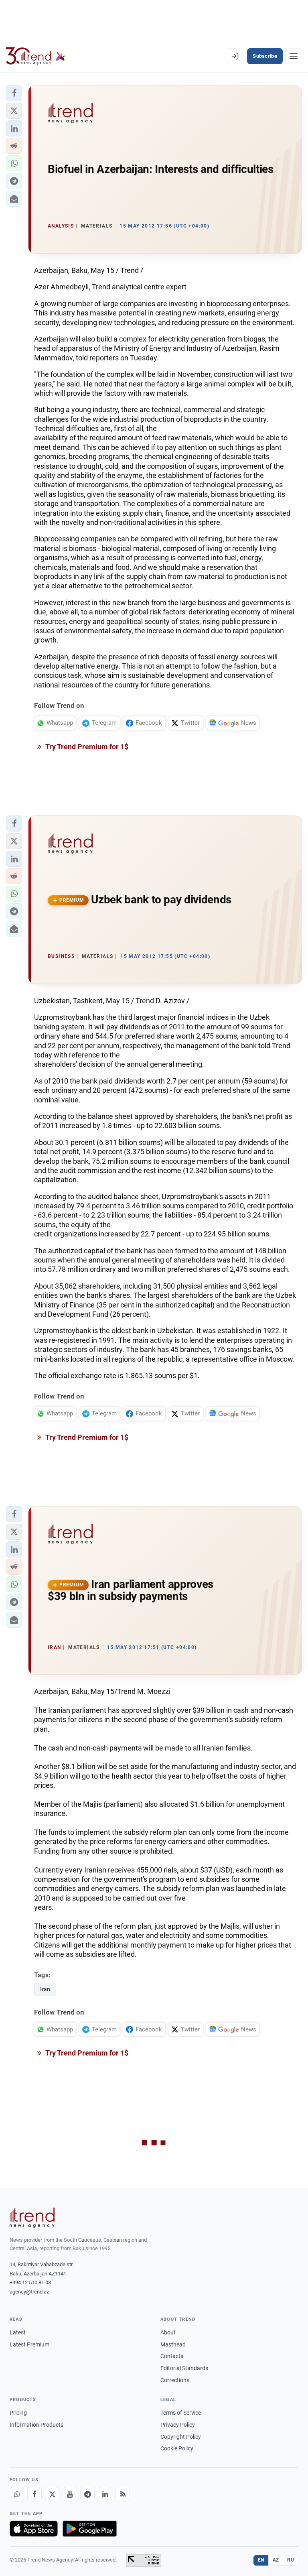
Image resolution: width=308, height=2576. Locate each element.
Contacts (172, 2356)
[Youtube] (70, 2494)
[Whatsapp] (17, 2494)
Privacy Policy (178, 2425)
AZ (276, 2560)
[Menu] (294, 56)
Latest (18, 2332)
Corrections (175, 2380)
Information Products (36, 2425)
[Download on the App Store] (34, 2529)
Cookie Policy (177, 2448)
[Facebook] (34, 2494)
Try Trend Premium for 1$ (86, 747)
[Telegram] (87, 2494)
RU (291, 2560)
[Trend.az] (36, 56)
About (168, 2332)
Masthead (173, 2344)
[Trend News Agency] (32, 2218)
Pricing (18, 2413)
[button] (14, 93)
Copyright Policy (181, 2437)
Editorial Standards (184, 2368)
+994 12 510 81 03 (30, 2282)
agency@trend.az (29, 2292)
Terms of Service (181, 2413)
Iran (45, 1989)
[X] (52, 2494)
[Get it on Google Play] (90, 2529)
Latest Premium (29, 2344)
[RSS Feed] (123, 2494)
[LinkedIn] (105, 2494)
